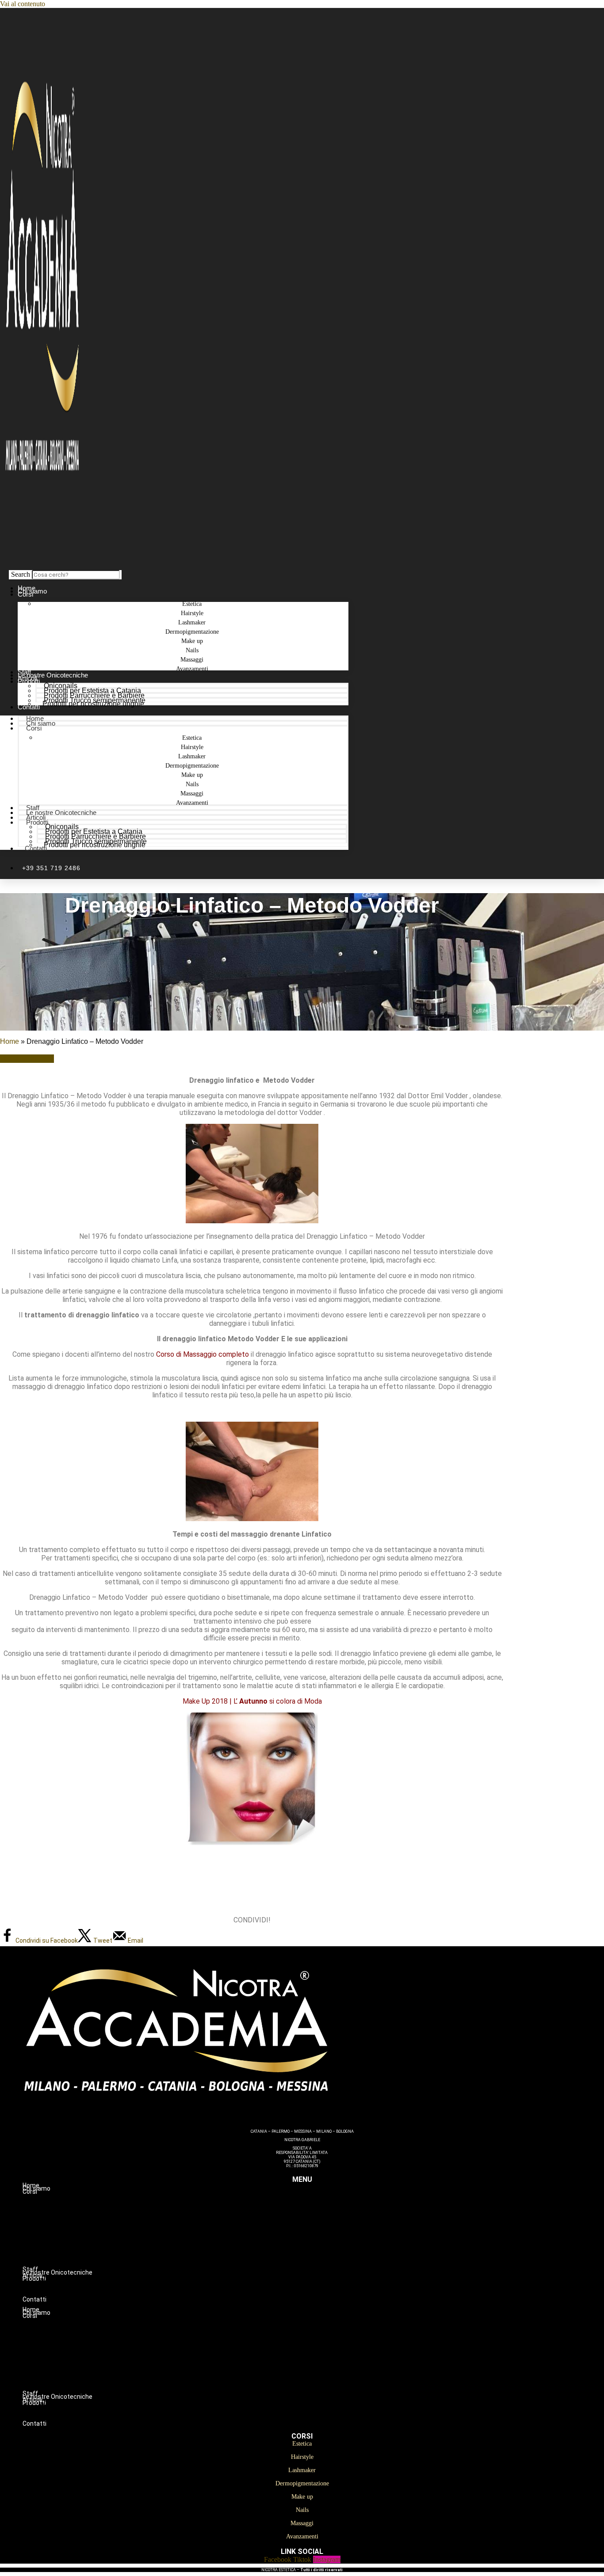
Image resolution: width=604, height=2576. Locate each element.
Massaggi (320, 2256)
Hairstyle (320, 2210)
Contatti (29, 707)
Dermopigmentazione (320, 2229)
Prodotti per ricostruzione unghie (93, 704)
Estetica (320, 2201)
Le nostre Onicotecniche (61, 812)
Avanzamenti (192, 669)
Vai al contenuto (23, 4)
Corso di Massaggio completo (202, 1354)
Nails (320, 2247)
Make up (320, 2238)
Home (10, 1041)
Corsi (25, 594)
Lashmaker (320, 2219)
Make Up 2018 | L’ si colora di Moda (252, 1701)
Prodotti (29, 681)
